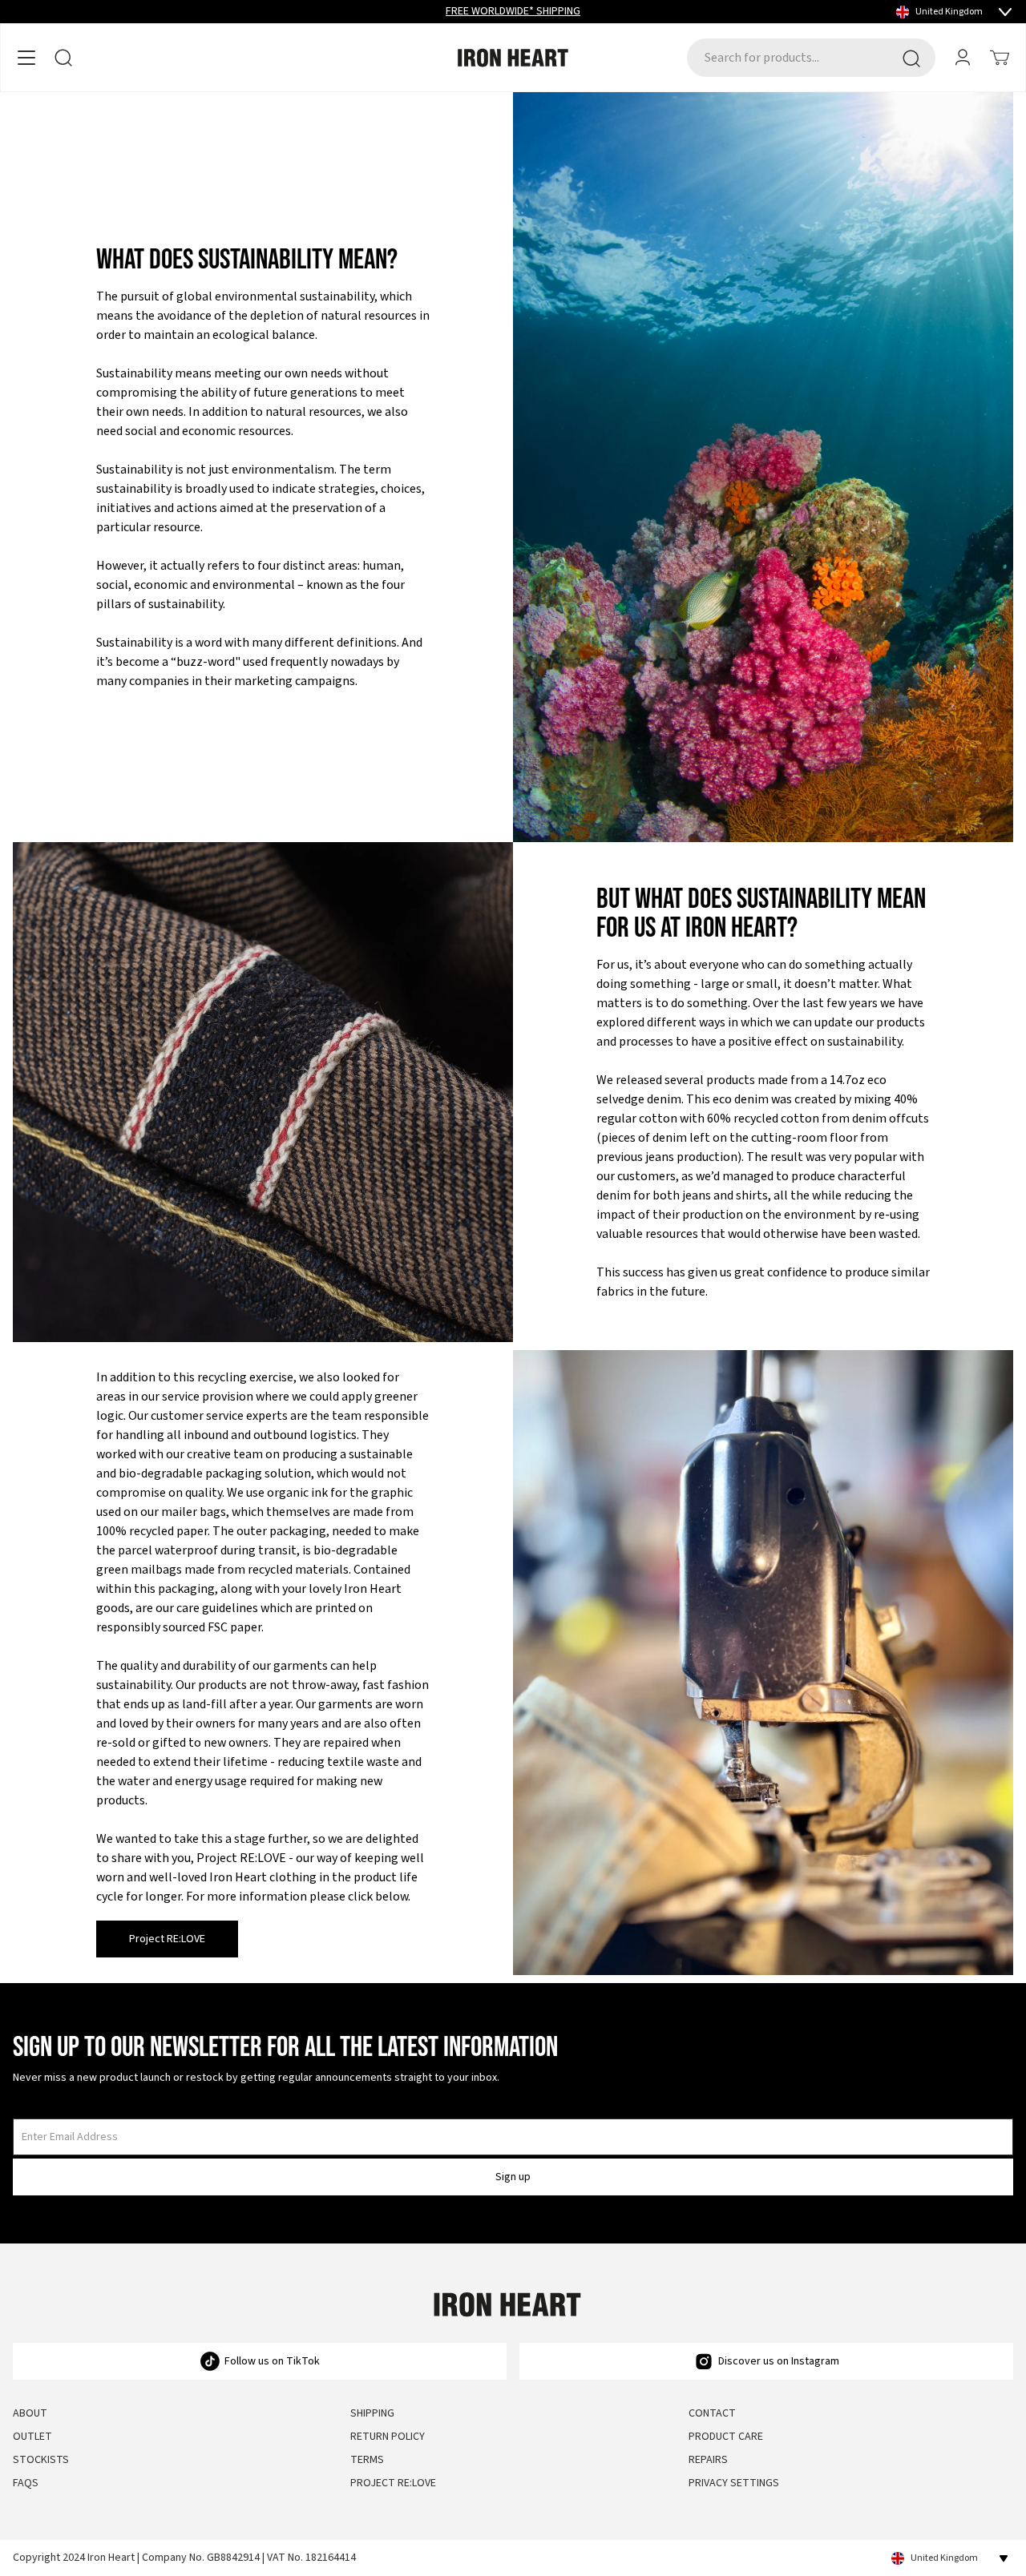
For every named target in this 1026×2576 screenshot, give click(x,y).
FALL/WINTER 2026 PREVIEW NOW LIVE (513, 11)
